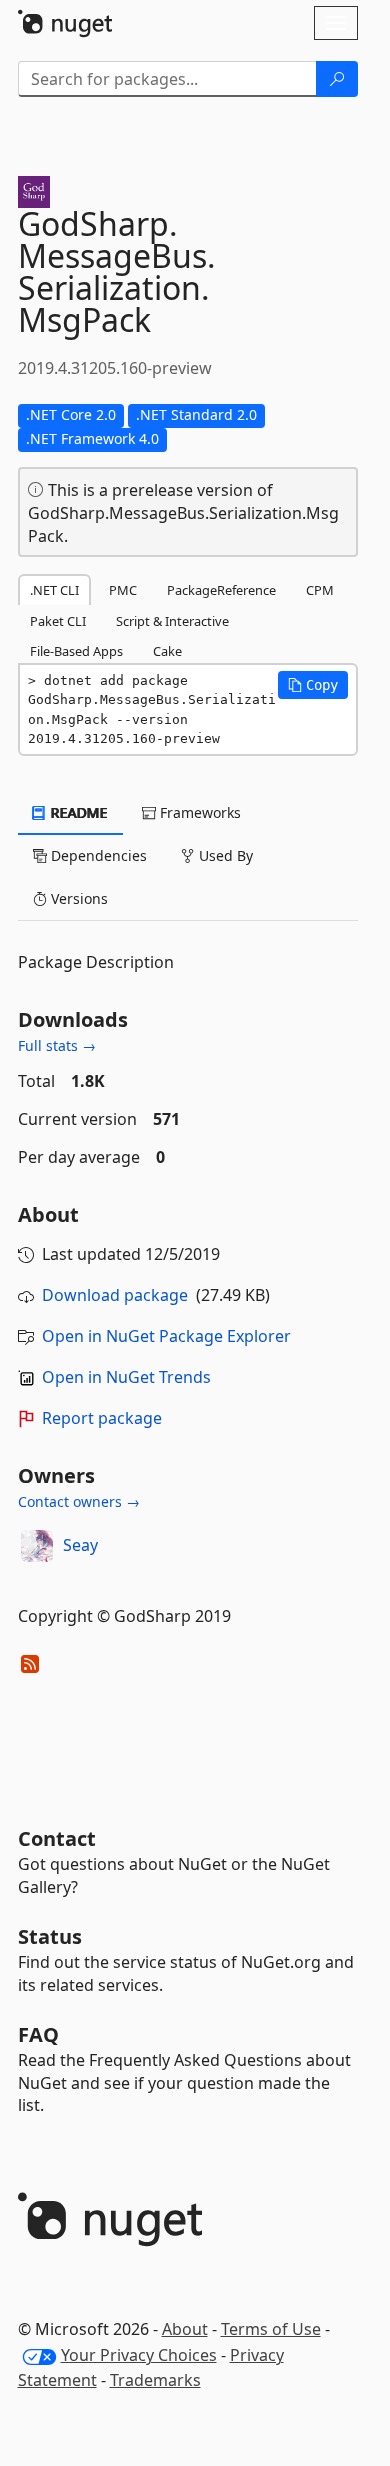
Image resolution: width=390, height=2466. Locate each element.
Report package (102, 1418)
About (185, 2329)
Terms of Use (271, 2329)
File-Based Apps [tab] (76, 651)
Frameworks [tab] (198, 812)
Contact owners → (79, 1501)
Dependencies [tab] (97, 855)
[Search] (337, 79)
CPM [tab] (320, 590)
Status (50, 1936)
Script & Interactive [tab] (172, 621)
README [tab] (77, 812)
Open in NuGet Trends (126, 1377)
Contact (57, 1838)
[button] (313, 685)
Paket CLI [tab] (58, 621)
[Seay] (37, 1546)
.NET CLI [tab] (54, 590)
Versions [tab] (77, 898)
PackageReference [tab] (221, 590)
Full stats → (57, 1045)
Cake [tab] (167, 651)
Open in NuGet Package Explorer (166, 1336)
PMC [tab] (123, 590)
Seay (80, 1545)
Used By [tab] (224, 855)
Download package (115, 1295)
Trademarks (155, 2380)
